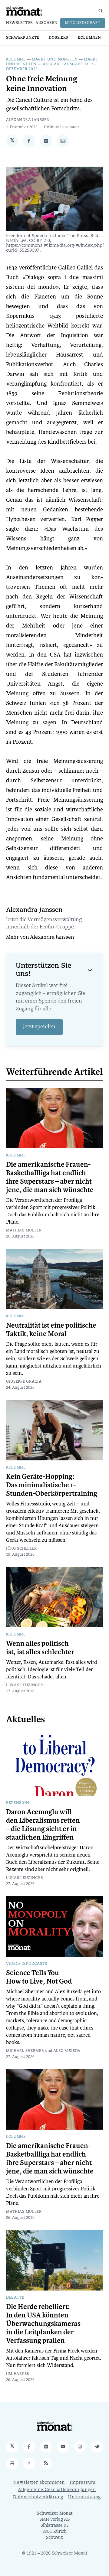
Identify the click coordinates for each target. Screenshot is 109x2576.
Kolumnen (89, 38)
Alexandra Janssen (28, 120)
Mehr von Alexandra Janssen (40, 937)
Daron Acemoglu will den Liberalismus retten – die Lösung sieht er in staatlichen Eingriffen (43, 1825)
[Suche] (101, 11)
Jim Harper (18, 2374)
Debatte (15, 2298)
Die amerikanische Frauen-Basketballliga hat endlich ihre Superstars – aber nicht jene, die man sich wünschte (50, 1177)
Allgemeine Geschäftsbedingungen (57, 2490)
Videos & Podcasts (27, 1964)
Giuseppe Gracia (24, 1382)
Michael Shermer (25, 2051)
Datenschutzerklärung (38, 2497)
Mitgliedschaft (83, 23)
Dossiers (58, 38)
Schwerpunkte (23, 38)
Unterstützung (84, 2497)
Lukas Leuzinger (25, 1685)
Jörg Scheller (21, 1549)
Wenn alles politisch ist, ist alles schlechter (40, 1648)
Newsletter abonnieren (39, 2483)
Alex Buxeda (67, 2051)
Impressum (83, 2483)
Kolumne (16, 60)
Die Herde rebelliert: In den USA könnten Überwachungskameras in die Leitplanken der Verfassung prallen (43, 2324)
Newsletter (20, 23)
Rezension (18, 1803)
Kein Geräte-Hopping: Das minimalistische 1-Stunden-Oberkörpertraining (52, 1485)
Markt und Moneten (55, 60)
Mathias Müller (24, 1231)
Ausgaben (47, 23)
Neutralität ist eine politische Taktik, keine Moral (51, 1330)
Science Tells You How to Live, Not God (39, 1977)
